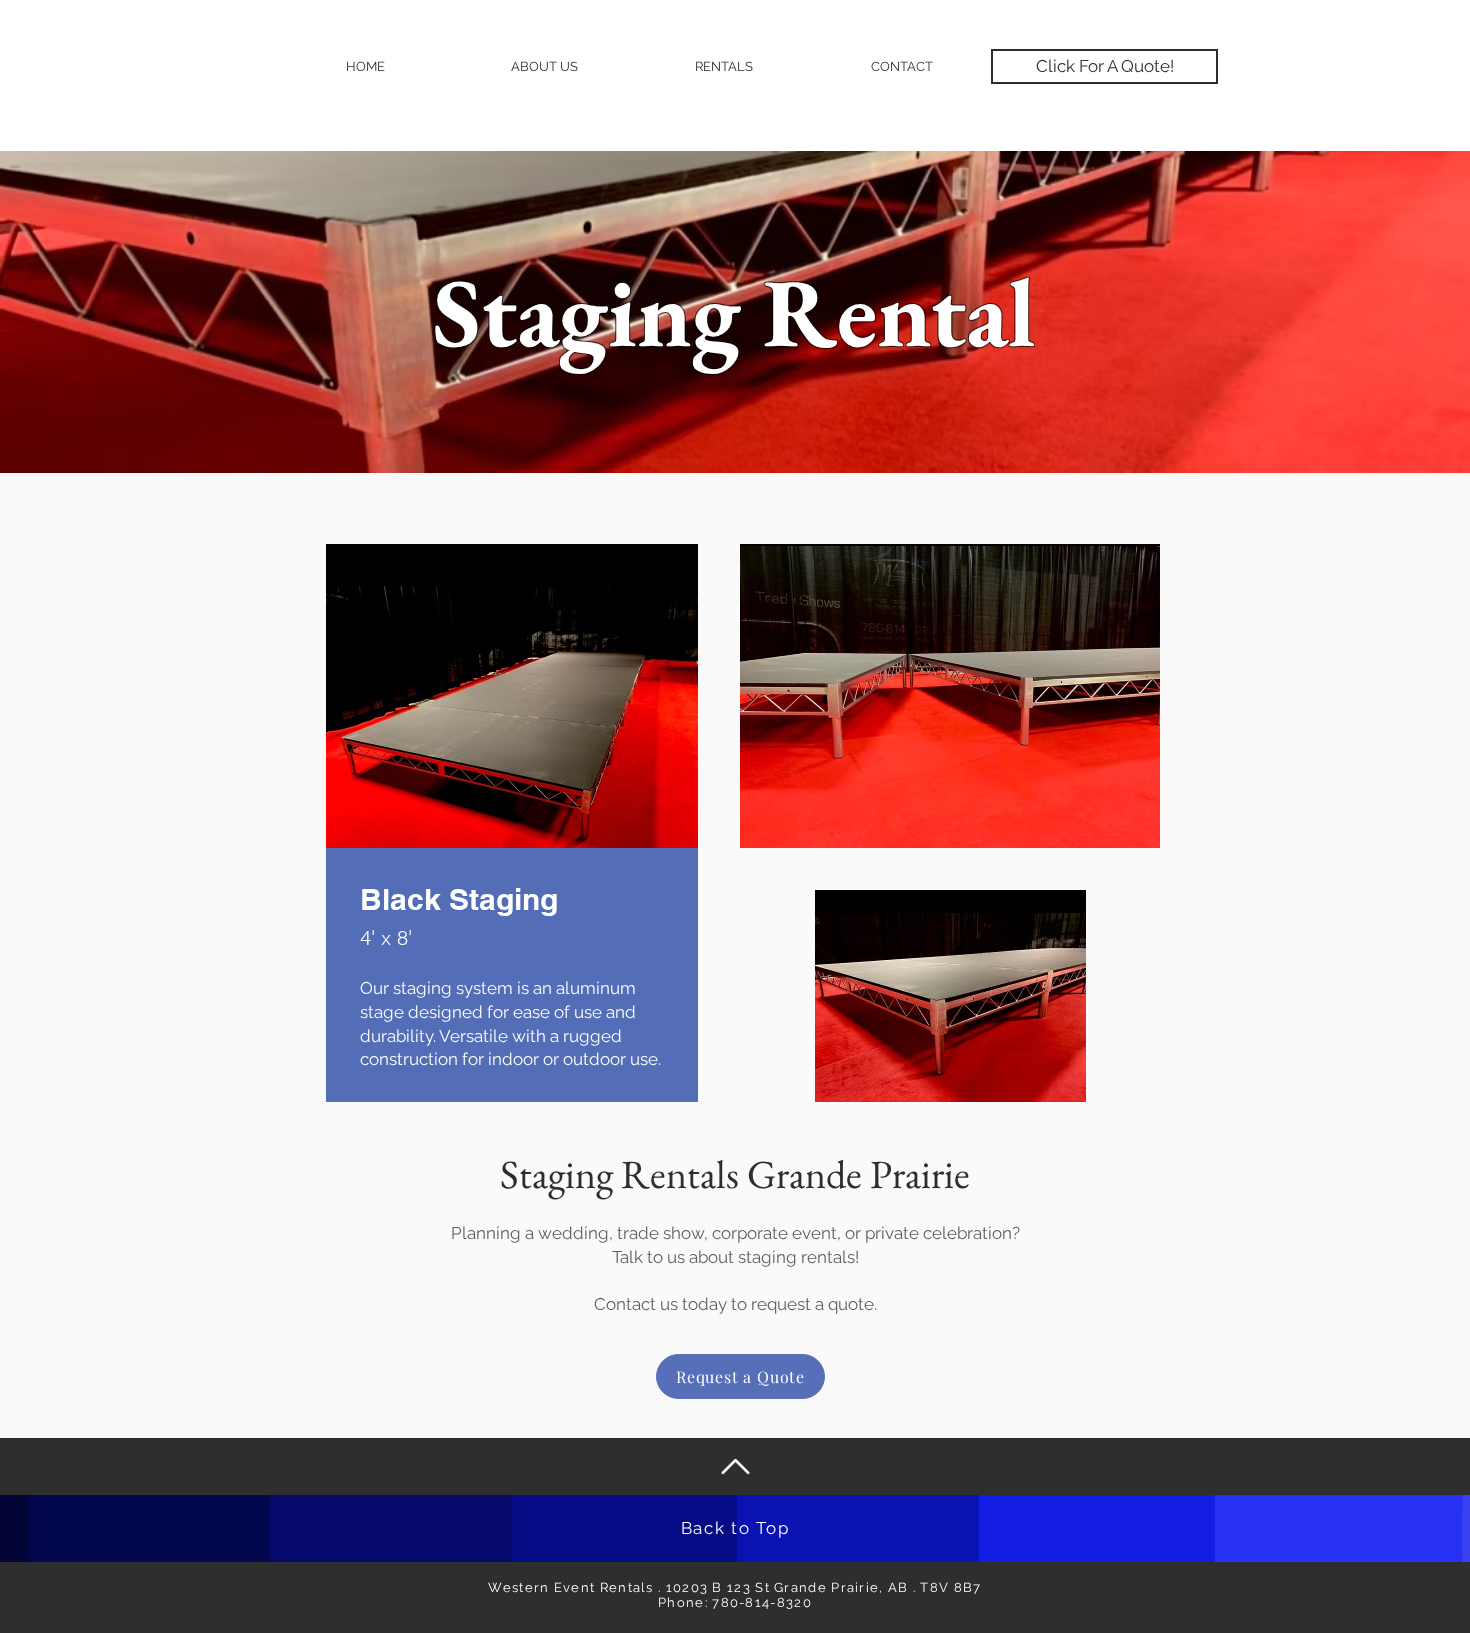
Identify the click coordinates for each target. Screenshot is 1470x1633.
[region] (512, 904)
